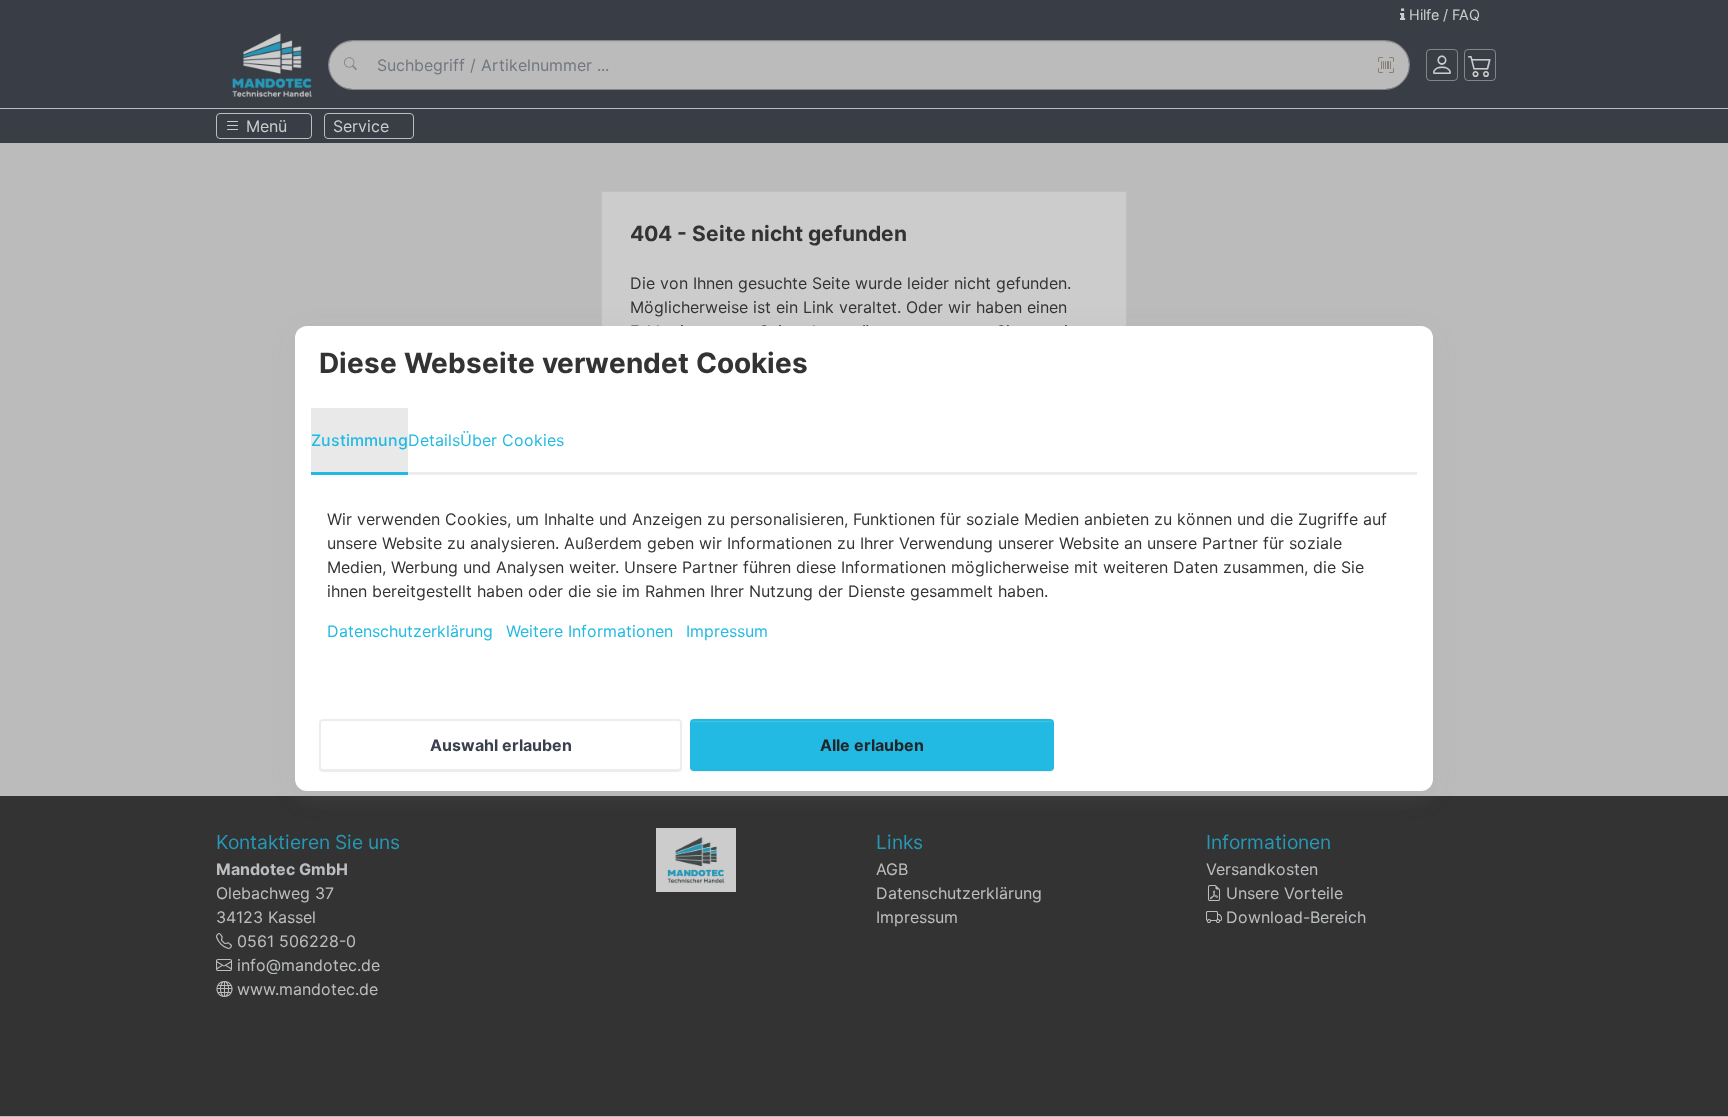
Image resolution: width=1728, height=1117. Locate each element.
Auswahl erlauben (501, 745)
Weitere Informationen (589, 631)
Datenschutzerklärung (410, 631)
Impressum (727, 631)
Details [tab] (434, 440)
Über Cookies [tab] (512, 440)
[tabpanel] (864, 575)
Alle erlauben (872, 745)
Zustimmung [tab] (359, 440)
